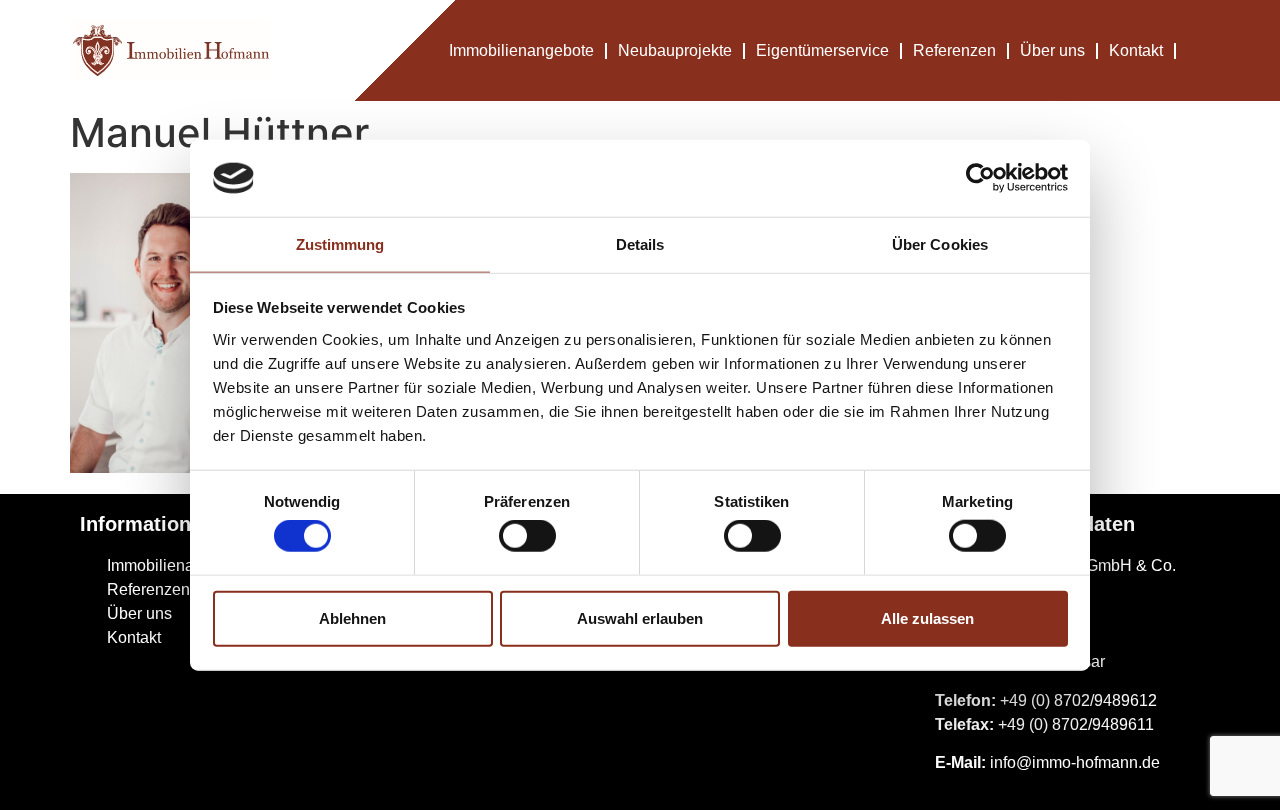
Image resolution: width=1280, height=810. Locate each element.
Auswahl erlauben (640, 617)
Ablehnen (352, 617)
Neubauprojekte (675, 50)
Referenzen (954, 50)
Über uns (1052, 50)
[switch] (527, 536)
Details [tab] (640, 244)
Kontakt (1136, 50)
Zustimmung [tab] (340, 244)
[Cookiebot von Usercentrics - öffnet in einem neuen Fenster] (980, 178)
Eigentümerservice (822, 50)
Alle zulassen (927, 617)
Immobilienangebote (521, 50)
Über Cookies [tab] (940, 244)
